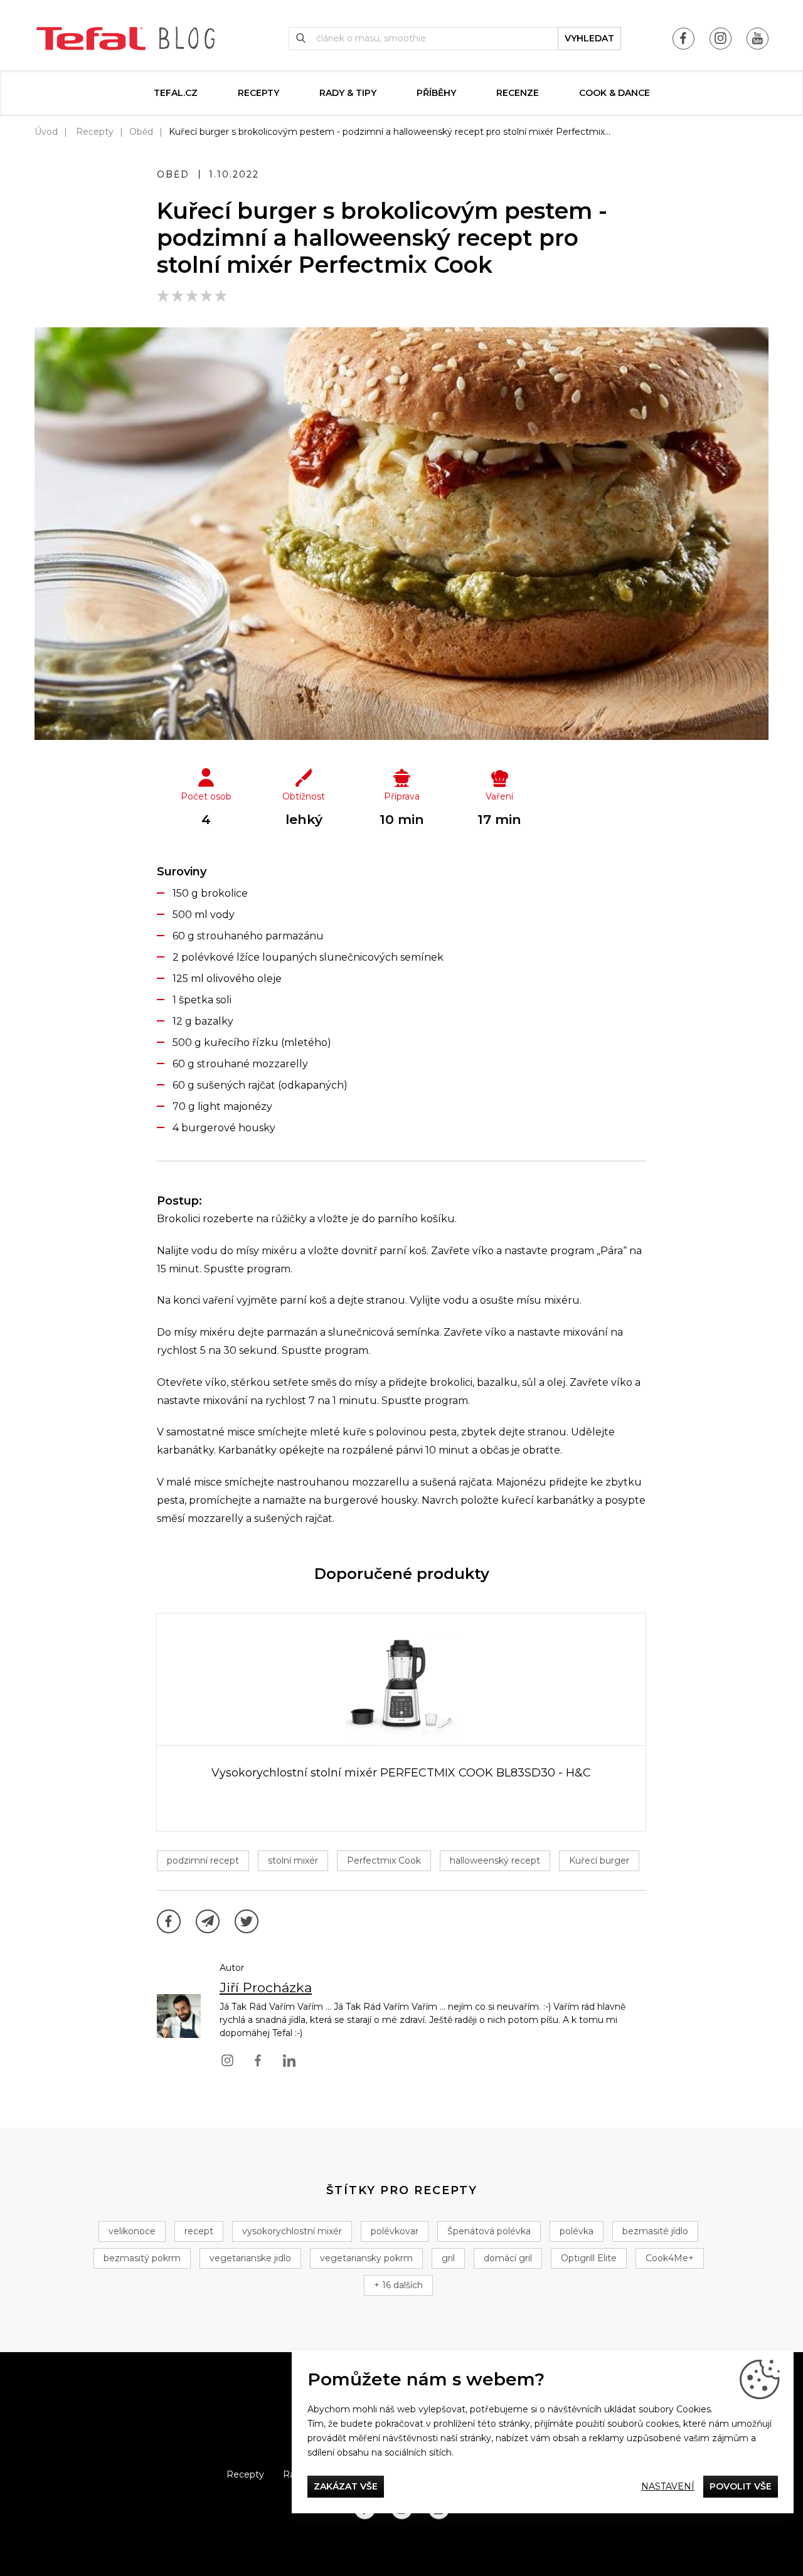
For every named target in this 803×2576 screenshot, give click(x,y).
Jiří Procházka (266, 1987)
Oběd (141, 132)
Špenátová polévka (489, 2231)
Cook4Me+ (670, 2258)
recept (199, 2231)
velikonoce (132, 2231)
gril (448, 2258)
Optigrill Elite (589, 2258)
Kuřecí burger (599, 1861)
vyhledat (589, 38)
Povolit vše (741, 2486)
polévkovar (395, 2231)
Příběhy (436, 93)
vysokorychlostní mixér (292, 2231)
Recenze (518, 93)
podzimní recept (203, 1861)
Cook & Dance (614, 93)
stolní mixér (293, 1861)
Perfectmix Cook (384, 1861)
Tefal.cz (176, 93)
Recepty (258, 93)
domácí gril (508, 2258)
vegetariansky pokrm (366, 2258)
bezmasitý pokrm (142, 2258)
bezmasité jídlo (655, 2231)
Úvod (46, 132)
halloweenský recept (495, 1861)
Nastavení (668, 2486)
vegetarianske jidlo (250, 2258)
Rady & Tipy (348, 93)
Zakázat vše (346, 2486)
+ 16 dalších (398, 2285)
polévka (577, 2231)
